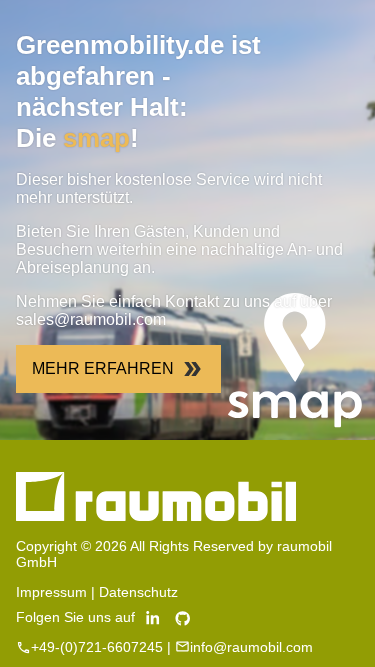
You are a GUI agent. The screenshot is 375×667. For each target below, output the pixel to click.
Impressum (51, 592)
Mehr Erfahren (103, 368)
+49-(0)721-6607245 (97, 647)
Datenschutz (138, 592)
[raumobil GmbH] (156, 516)
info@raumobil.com (251, 647)
